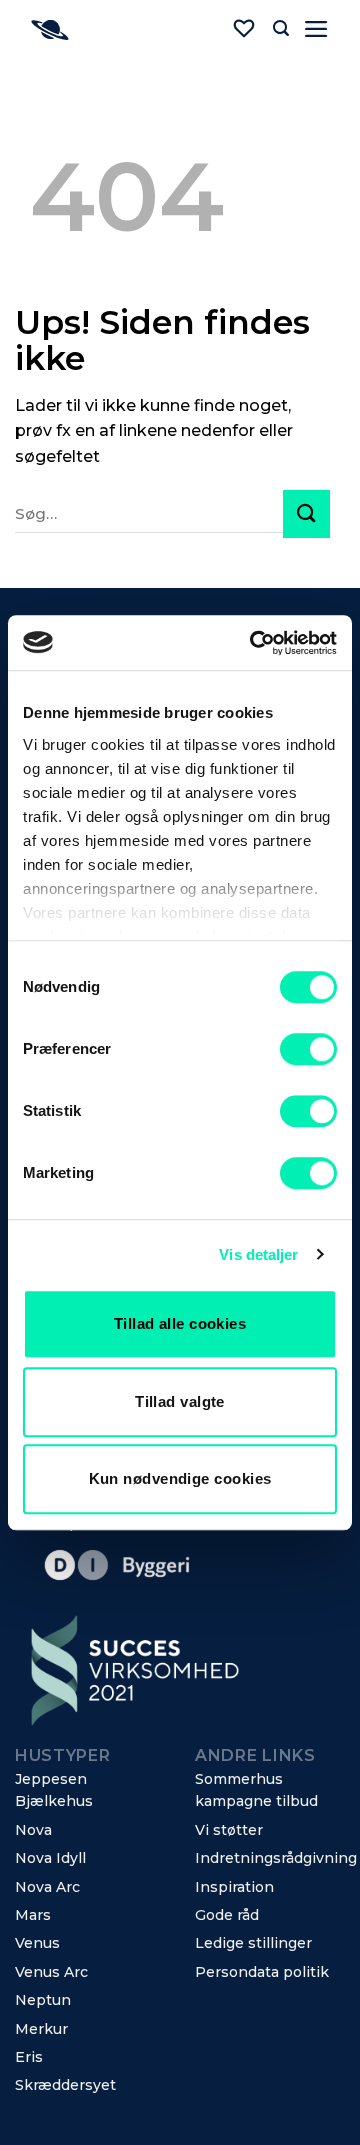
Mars (33, 1915)
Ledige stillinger (253, 1943)
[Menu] (316, 29)
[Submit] (306, 513)
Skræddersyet (65, 2085)
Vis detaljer (258, 1254)
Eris (29, 2057)
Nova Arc (47, 1887)
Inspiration (234, 1887)
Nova (33, 1830)
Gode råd (227, 1915)
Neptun (43, 2000)
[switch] (308, 1049)
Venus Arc (51, 1972)
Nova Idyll (50, 1858)
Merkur (41, 2029)
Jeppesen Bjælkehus (54, 1790)
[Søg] (281, 28)
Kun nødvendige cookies (180, 1478)
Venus (37, 1943)
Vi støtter (229, 1830)
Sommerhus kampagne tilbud (256, 1790)
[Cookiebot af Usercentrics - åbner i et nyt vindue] (254, 643)
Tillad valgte (180, 1401)
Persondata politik (262, 1972)
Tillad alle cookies (180, 1323)
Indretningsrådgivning (276, 1858)
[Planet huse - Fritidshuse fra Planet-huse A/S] (113, 30)
